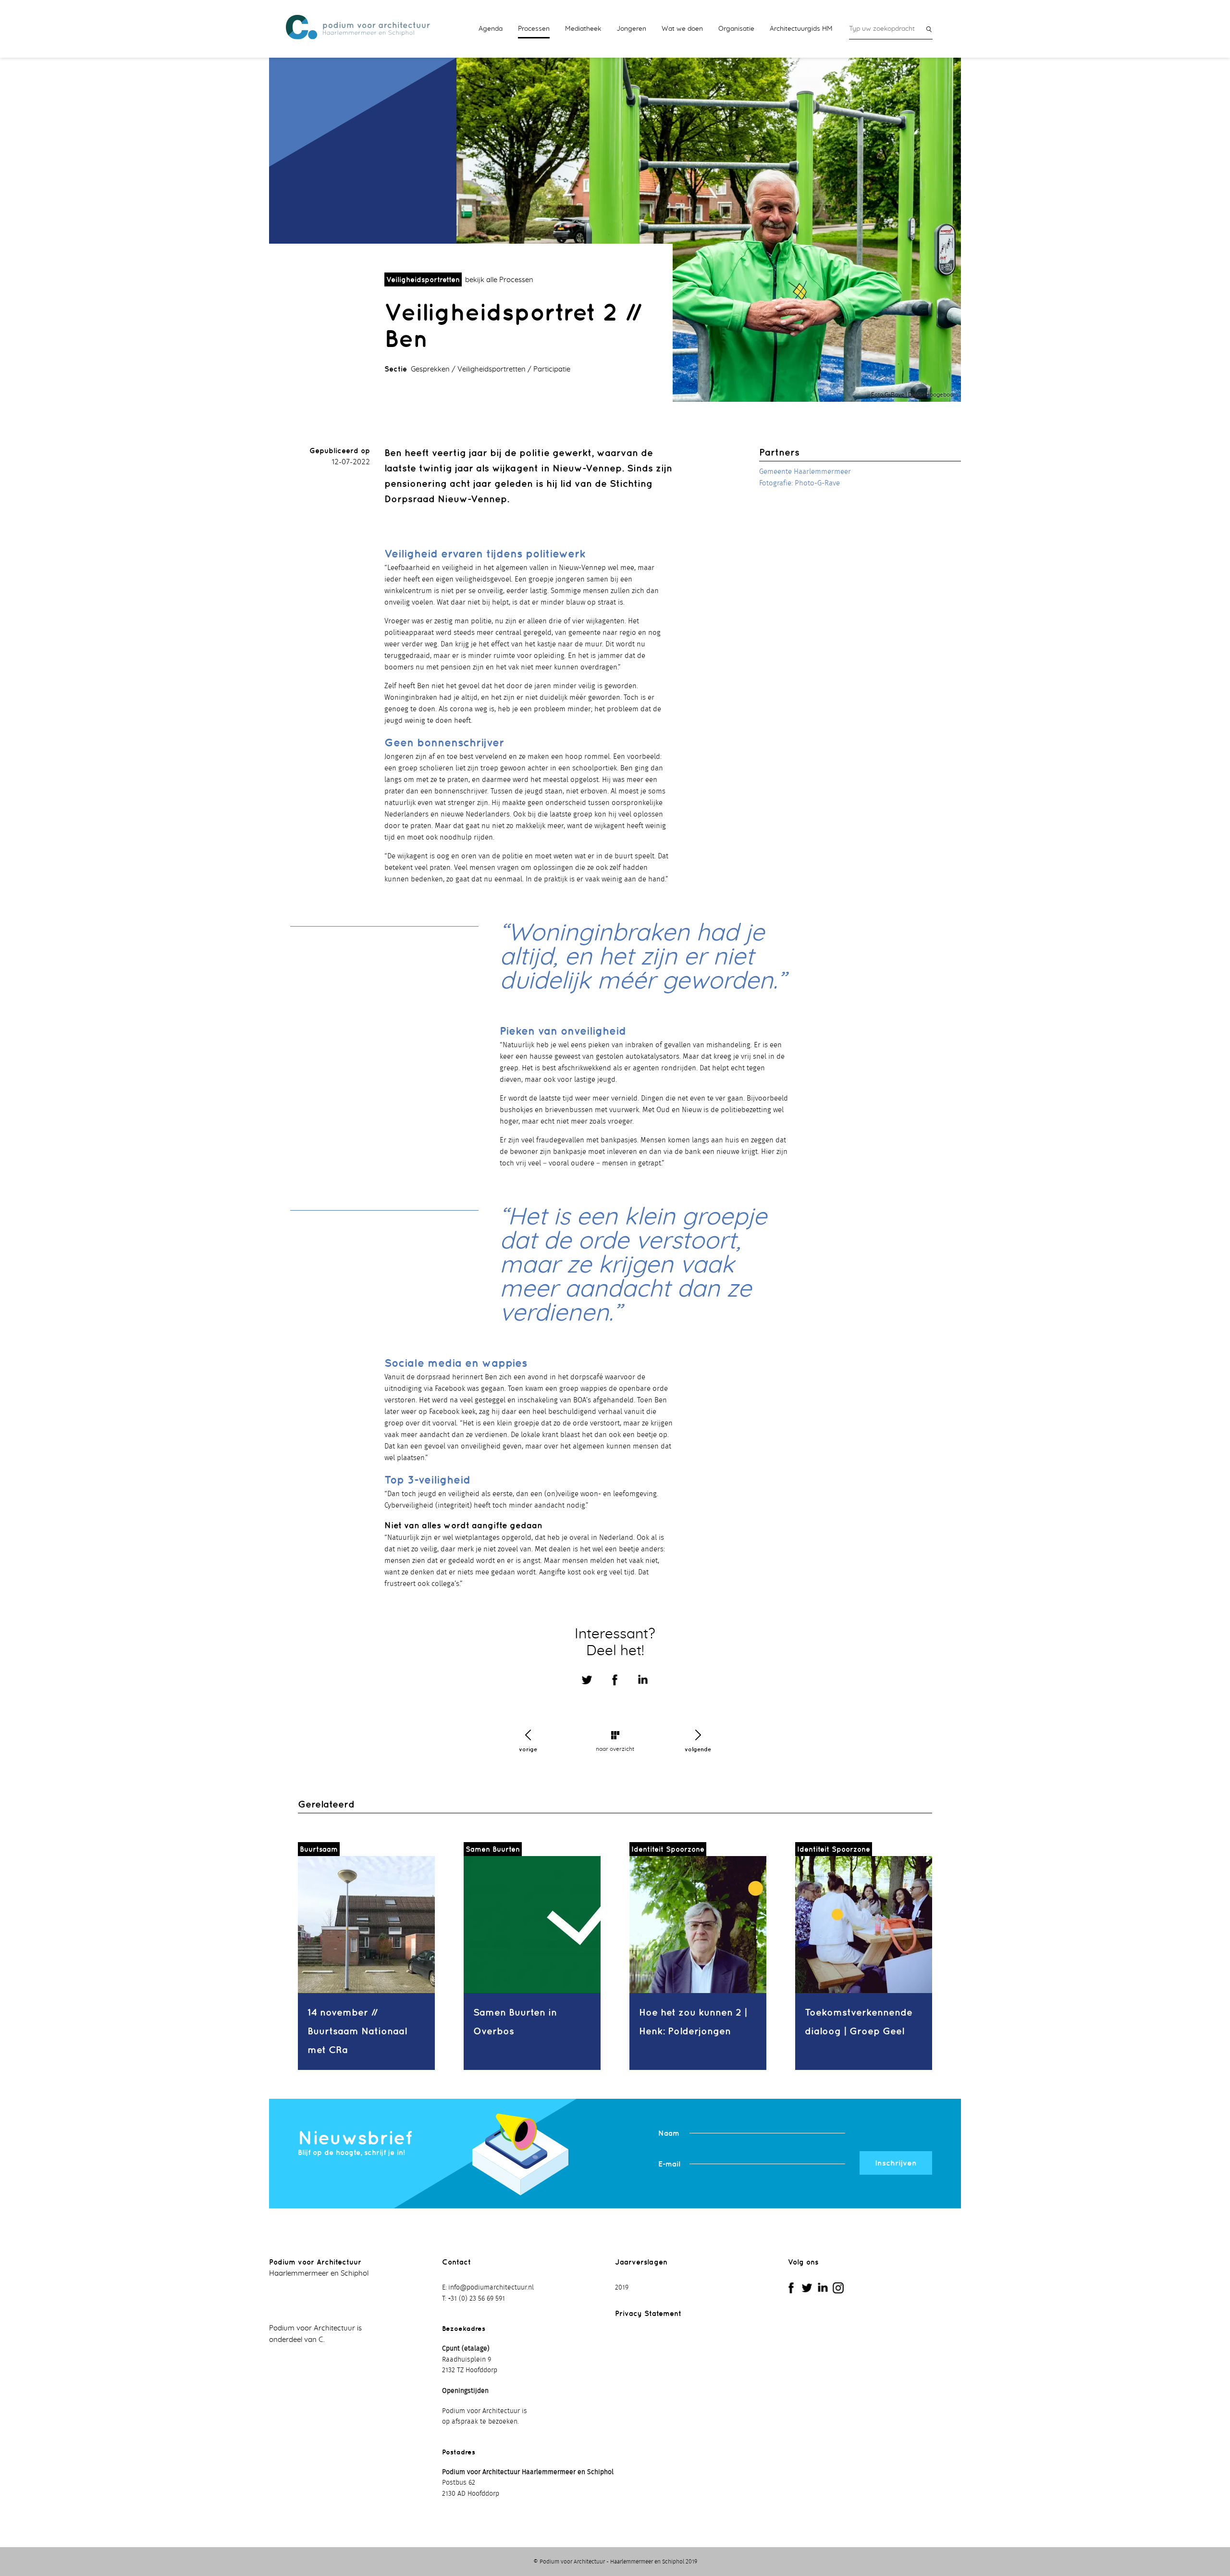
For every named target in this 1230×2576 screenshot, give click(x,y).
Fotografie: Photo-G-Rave (799, 483)
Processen (534, 29)
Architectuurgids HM (801, 29)
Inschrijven (896, 2163)
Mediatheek (583, 29)
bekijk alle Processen (499, 280)
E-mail (669, 2164)
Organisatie (736, 29)
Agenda (491, 29)
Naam (669, 2133)
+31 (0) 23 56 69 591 (476, 2299)
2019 (622, 2288)
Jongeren (631, 29)
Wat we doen (682, 29)
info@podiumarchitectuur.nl (491, 2288)
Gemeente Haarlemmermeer (805, 472)
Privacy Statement (648, 2313)
